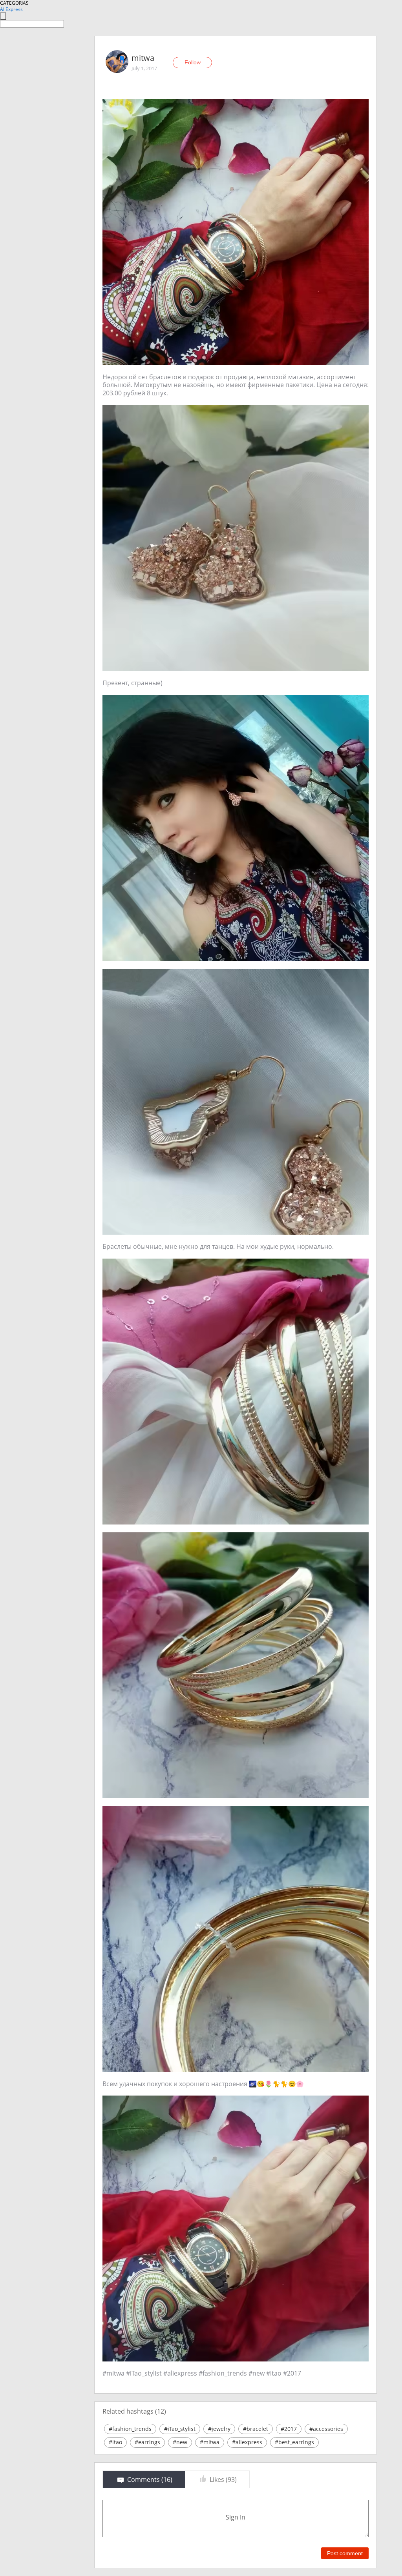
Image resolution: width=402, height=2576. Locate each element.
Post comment (345, 2553)
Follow (193, 62)
